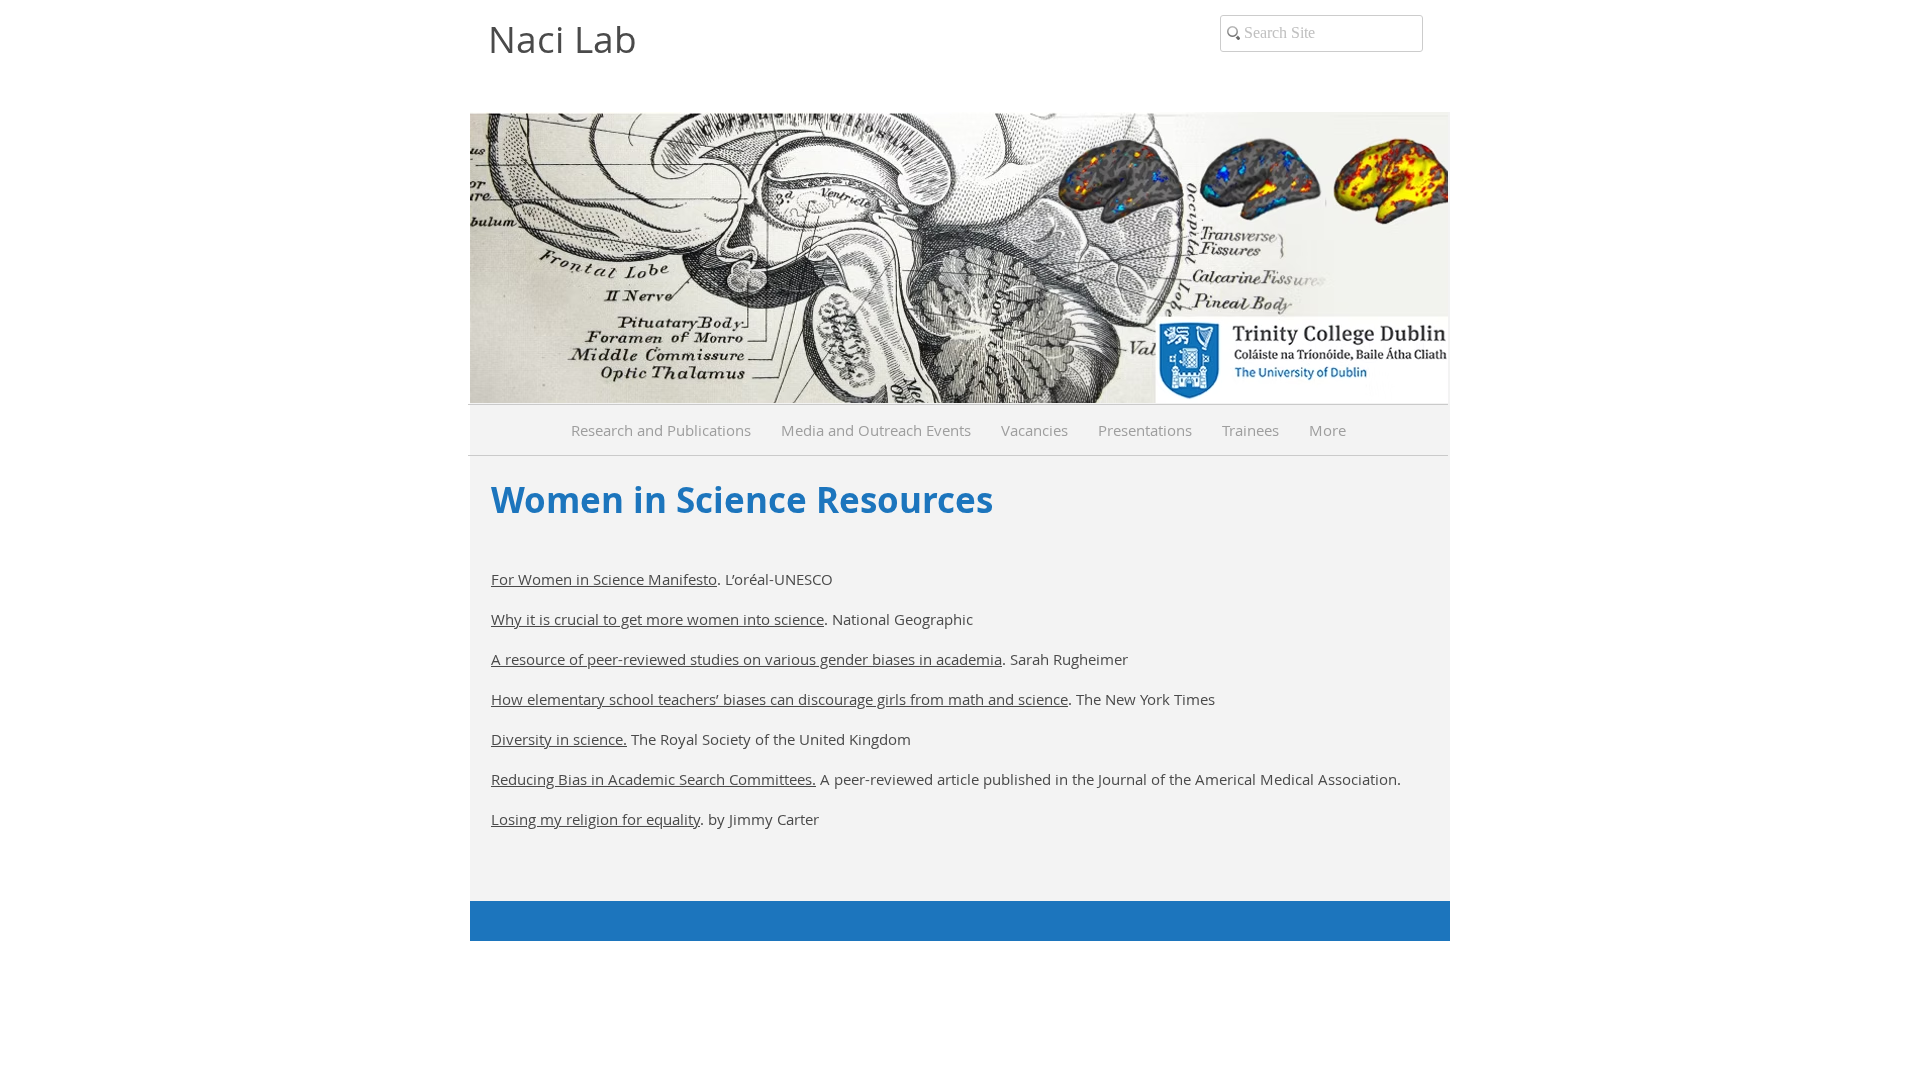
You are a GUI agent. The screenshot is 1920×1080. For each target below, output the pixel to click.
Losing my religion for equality (595, 819)
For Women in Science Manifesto (604, 579)
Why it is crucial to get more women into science (657, 619)
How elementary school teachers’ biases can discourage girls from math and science (779, 699)
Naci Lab (562, 39)
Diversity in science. (559, 739)
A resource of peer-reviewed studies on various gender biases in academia (746, 659)
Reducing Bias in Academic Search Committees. (653, 779)
